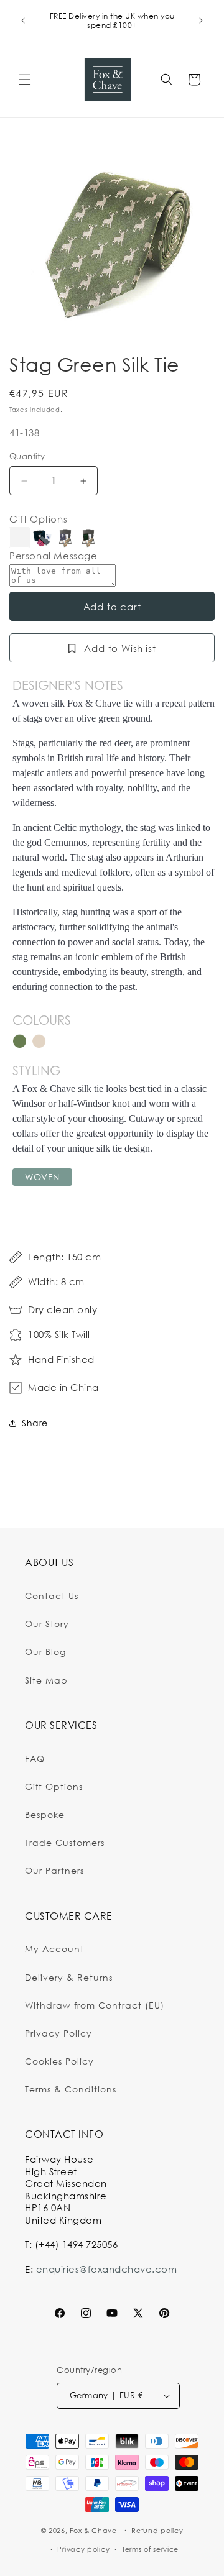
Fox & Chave (93, 2530)
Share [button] (35, 1423)
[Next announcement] (201, 21)
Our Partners (54, 1870)
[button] (25, 80)
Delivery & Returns (69, 1977)
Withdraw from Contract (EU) (95, 2005)
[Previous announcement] (23, 21)
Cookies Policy (59, 2061)
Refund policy (157, 2531)
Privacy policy (83, 2549)
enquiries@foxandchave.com (107, 2269)
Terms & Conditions (71, 2089)
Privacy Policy (58, 2033)
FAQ (35, 1758)
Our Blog (45, 1652)
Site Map (46, 1680)
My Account (54, 1949)
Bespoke (45, 1814)
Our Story (47, 1624)
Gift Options (38, 519)
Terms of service (150, 2549)
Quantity (27, 456)
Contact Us (52, 1596)
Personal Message (54, 556)
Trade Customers (65, 1842)
